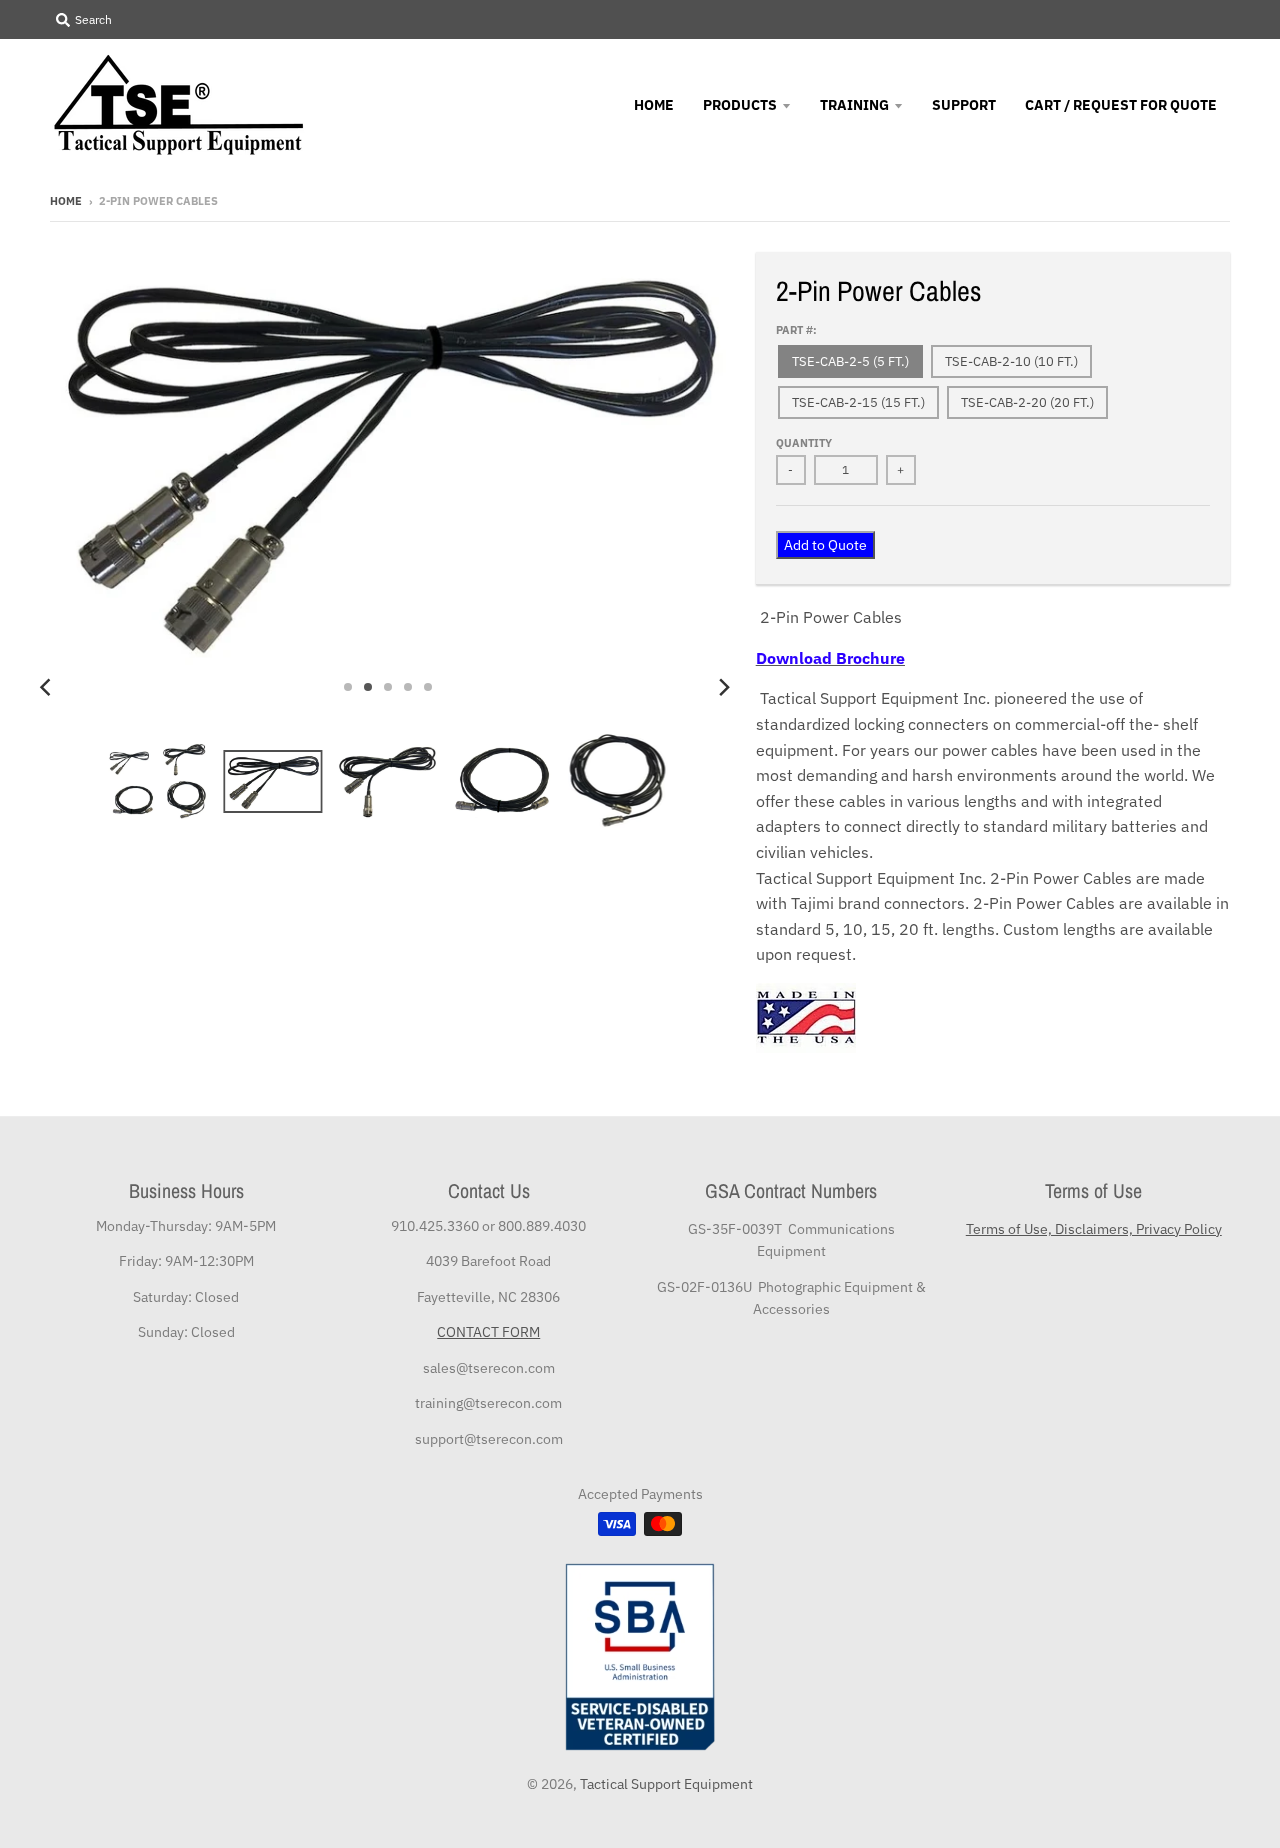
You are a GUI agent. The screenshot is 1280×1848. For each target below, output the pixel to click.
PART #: (796, 330)
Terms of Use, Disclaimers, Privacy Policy (1094, 1229)
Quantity (804, 443)
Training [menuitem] (854, 105)
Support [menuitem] (964, 105)
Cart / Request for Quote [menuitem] (1121, 105)
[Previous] (48, 687)
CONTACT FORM (488, 1332)
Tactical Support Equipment (666, 1784)
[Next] (724, 687)
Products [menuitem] (740, 105)
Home (66, 201)
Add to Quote (825, 545)
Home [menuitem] (654, 105)
